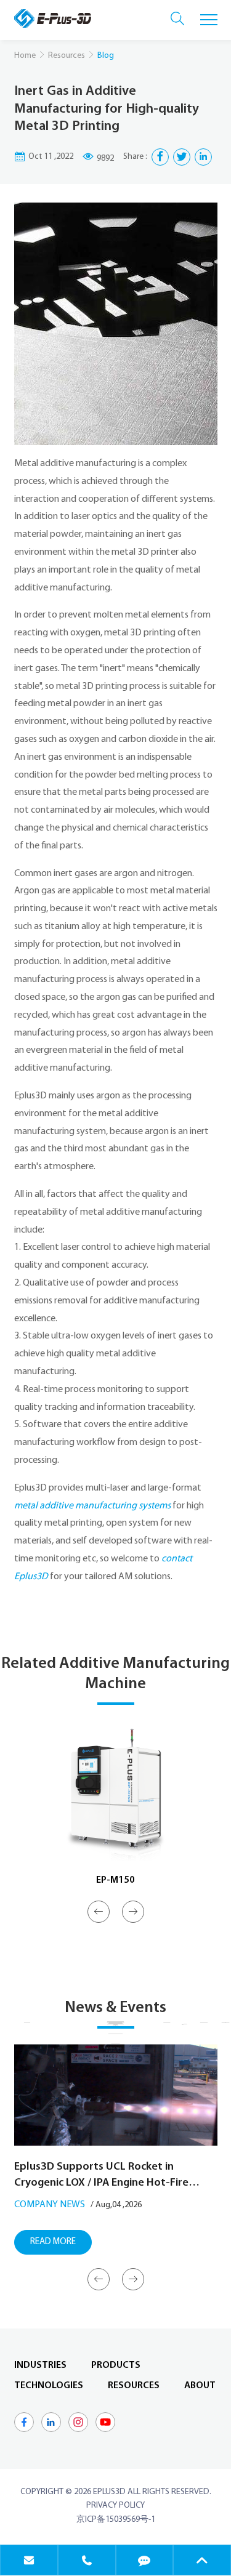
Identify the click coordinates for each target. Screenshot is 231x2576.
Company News (50, 2205)
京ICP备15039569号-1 (116, 2520)
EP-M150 (115, 1880)
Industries (40, 2365)
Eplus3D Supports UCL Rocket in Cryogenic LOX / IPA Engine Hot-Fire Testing (101, 2176)
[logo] (53, 18)
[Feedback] (145, 2560)
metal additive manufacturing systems (92, 1506)
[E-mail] (29, 2560)
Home (25, 56)
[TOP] (202, 2560)
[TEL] (87, 2560)
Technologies (49, 2386)
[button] (99, 1912)
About (200, 2386)
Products (116, 2365)
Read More (53, 2242)
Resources (67, 56)
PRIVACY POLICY (115, 2506)
